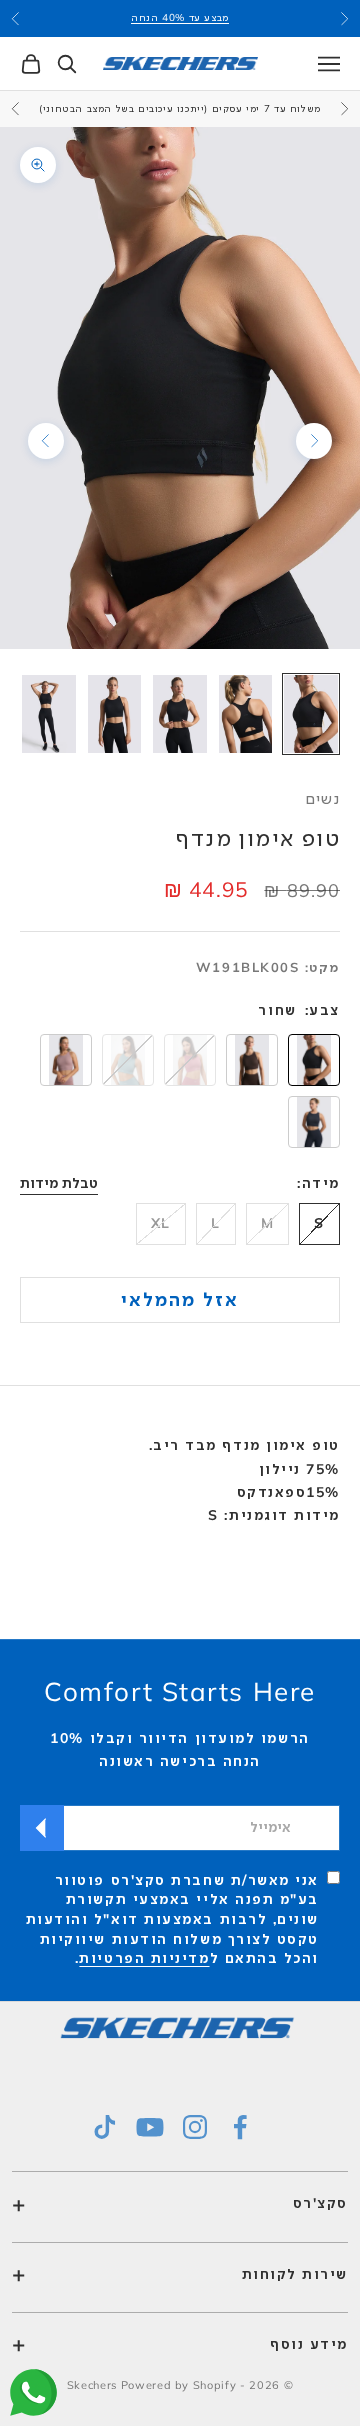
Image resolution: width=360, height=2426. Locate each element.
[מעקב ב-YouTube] (150, 2127)
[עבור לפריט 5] (49, 714)
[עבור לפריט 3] (180, 714)
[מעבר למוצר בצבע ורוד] (66, 1060)
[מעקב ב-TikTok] (105, 2127)
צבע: (322, 1010)
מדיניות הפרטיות (144, 1958)
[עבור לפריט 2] (246, 714)
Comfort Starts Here (180, 1691)
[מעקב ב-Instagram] (195, 2127)
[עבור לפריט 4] (115, 714)
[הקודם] (314, 441)
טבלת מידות (59, 1183)
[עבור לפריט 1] (311, 714)
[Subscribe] (42, 1828)
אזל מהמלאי (180, 1299)
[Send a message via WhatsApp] (33, 2392)
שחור (277, 1010)
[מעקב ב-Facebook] (240, 2127)
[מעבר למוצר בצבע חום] (252, 1060)
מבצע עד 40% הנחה (180, 17)
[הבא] (46, 441)
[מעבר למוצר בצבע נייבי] (314, 1122)
